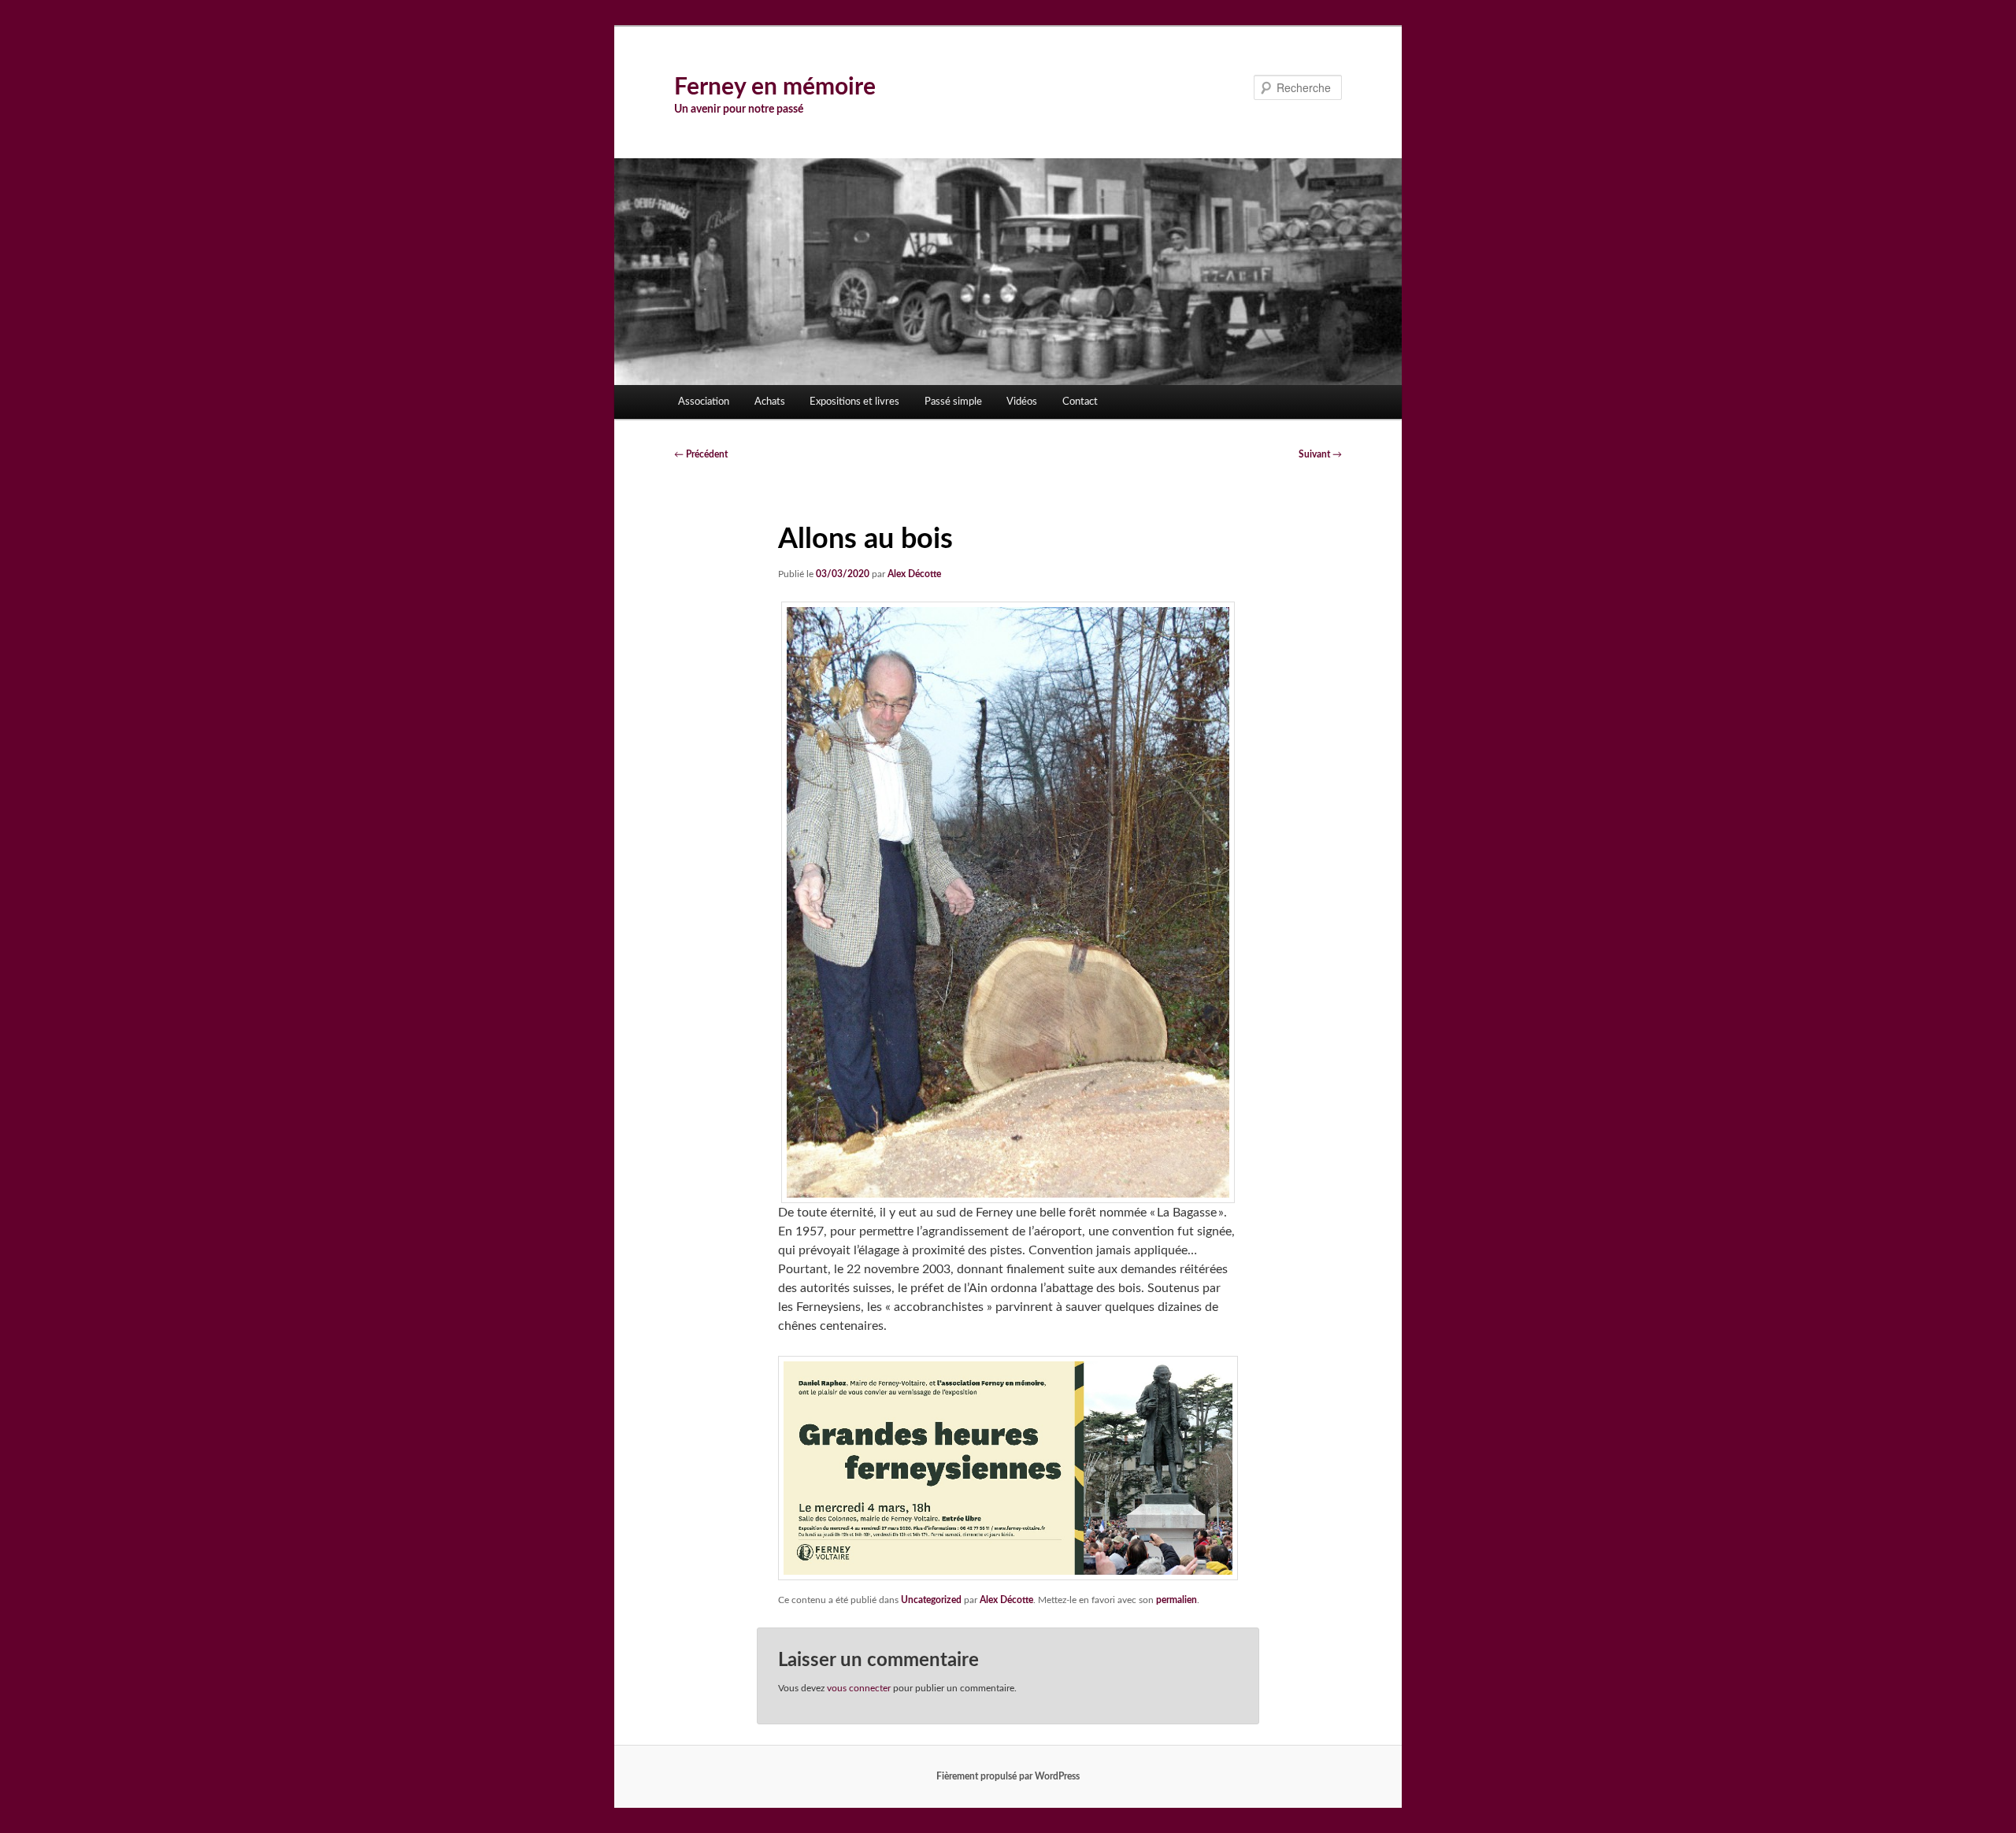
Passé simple (953, 402)
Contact (1080, 402)
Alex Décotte (914, 574)
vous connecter (859, 1688)
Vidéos (1022, 402)
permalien (1177, 1600)
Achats (770, 402)
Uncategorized (931, 1600)
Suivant (1320, 454)
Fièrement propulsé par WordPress (1008, 1776)
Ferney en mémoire (775, 87)
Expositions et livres (854, 402)
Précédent (701, 454)
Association (704, 402)
